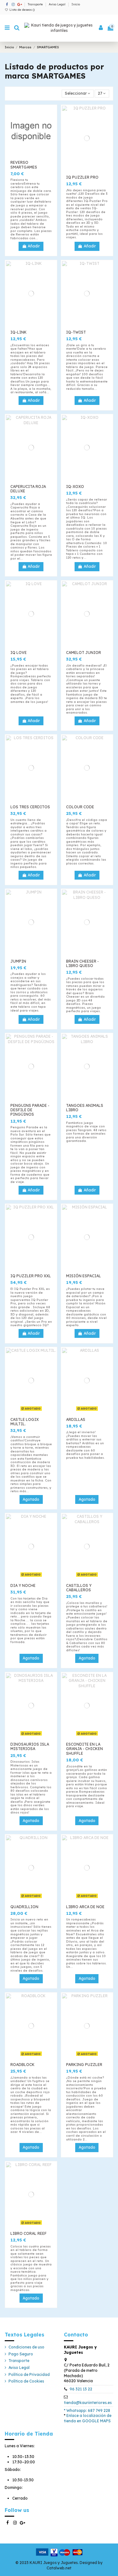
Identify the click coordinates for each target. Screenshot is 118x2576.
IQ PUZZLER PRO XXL (31, 1276)
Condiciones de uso (26, 2347)
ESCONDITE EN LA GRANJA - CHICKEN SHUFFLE (84, 1749)
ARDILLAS (76, 1419)
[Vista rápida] (52, 135)
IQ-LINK (19, 332)
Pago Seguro (21, 2354)
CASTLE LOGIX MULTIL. (25, 1422)
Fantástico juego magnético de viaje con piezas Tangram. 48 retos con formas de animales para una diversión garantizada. (86, 1132)
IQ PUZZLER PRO (82, 177)
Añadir (34, 246)
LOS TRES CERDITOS (30, 807)
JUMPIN (18, 961)
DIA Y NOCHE (23, 1585)
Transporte (36, 4)
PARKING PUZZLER (84, 2065)
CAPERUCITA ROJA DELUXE (28, 489)
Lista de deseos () (22, 10)
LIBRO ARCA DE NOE (85, 1907)
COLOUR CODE (80, 807)
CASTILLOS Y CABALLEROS (79, 1588)
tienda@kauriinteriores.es (88, 2403)
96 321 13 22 (81, 2389)
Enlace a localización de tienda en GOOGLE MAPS (88, 2418)
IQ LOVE (19, 653)
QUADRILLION (24, 1907)
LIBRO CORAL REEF (28, 2233)
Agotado (31, 1499)
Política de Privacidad (29, 2374)
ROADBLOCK (22, 2065)
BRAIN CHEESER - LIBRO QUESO (82, 963)
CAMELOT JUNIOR (84, 653)
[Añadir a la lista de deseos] (52, 115)
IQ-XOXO (75, 487)
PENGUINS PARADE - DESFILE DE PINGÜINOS (30, 1110)
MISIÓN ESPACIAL (84, 1276)
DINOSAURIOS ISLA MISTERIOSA (30, 1746)
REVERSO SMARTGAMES (24, 165)
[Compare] (52, 125)
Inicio (76, 4)
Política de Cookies (26, 2381)
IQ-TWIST (76, 332)
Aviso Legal (58, 4)
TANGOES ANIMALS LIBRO (85, 1108)
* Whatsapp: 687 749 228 (87, 2410)
